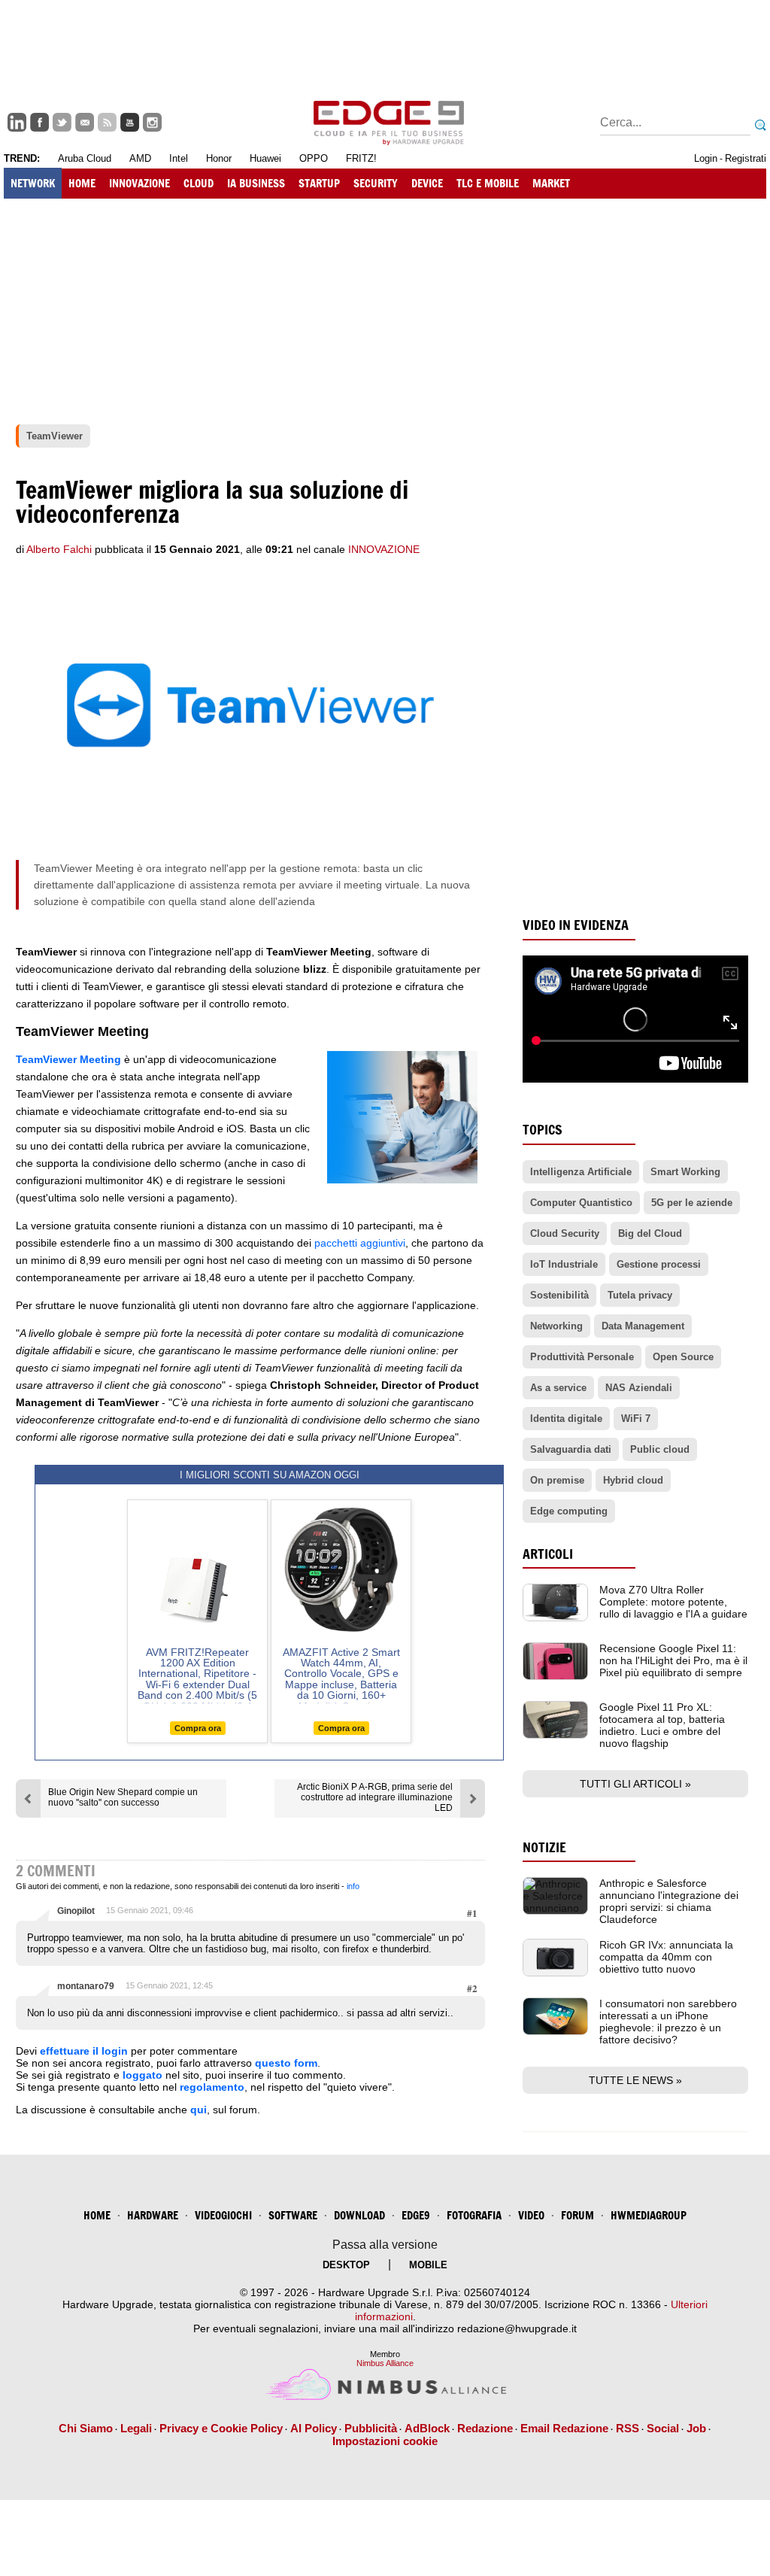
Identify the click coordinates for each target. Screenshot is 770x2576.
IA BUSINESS (256, 183)
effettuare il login (84, 2051)
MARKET (551, 183)
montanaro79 (86, 1986)
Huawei (265, 158)
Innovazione (384, 549)
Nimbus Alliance (385, 2363)
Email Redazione (564, 2428)
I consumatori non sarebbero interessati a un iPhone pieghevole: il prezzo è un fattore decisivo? (668, 2022)
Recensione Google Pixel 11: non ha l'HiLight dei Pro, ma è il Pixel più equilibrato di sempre (673, 1660)
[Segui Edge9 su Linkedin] (17, 122)
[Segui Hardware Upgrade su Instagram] (152, 122)
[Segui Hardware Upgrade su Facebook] (39, 122)
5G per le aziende (692, 1203)
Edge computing (569, 1511)
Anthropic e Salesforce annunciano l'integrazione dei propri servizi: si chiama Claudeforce (669, 1901)
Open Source (683, 1357)
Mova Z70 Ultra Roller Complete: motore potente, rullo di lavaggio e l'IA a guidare (673, 1602)
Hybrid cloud (633, 1480)
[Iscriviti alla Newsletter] (85, 122)
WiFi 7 (636, 1419)
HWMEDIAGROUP (649, 2215)
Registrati (746, 158)
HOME (82, 183)
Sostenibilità (559, 1295)
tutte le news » (635, 2080)
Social (663, 2428)
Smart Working (685, 1172)
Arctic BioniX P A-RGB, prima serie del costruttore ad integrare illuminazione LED (375, 1797)
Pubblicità (371, 2428)
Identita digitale (566, 1419)
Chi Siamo (86, 2428)
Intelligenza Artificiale (581, 1172)
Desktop (346, 2265)
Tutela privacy (640, 1295)
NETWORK (33, 183)
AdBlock (427, 2428)
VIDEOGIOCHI (223, 2215)
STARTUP (319, 183)
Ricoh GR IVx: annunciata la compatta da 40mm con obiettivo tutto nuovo (666, 1957)
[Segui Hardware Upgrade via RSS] (107, 122)
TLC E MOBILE (488, 183)
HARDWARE (153, 2215)
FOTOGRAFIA (474, 2215)
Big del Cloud (650, 1233)
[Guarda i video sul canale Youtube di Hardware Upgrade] (130, 122)
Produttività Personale (582, 1357)
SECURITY (376, 183)
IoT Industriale (564, 1264)
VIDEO (531, 2215)
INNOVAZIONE (139, 183)
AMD (140, 158)
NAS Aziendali (639, 1388)
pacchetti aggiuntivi (360, 1243)
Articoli (548, 1554)
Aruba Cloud (85, 158)
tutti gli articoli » (635, 1784)
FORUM (577, 2215)
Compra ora (198, 1728)
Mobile (428, 2265)
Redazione (485, 2428)
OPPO (314, 158)
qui (199, 2110)
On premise (557, 1480)
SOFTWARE (293, 2215)
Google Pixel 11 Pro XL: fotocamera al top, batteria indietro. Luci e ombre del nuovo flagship (662, 1725)
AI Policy (314, 2428)
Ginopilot (76, 1911)
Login (706, 158)
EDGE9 (416, 2215)
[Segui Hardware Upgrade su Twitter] (62, 122)
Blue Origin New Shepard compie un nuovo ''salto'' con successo (123, 1797)
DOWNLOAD (359, 2215)
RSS (628, 2428)
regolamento (212, 2087)
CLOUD (199, 183)
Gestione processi (659, 1264)
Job (696, 2428)
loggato (142, 2075)
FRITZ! (361, 158)
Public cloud (660, 1449)
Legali (136, 2428)
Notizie (544, 1847)
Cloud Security (565, 1233)
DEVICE (427, 183)
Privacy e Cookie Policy (221, 2428)
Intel (179, 158)
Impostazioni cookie (385, 2441)
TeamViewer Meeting (68, 1059)
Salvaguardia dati (571, 1449)
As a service (558, 1388)
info (353, 1886)
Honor (219, 158)
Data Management (643, 1326)
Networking (556, 1326)
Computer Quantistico (581, 1203)
